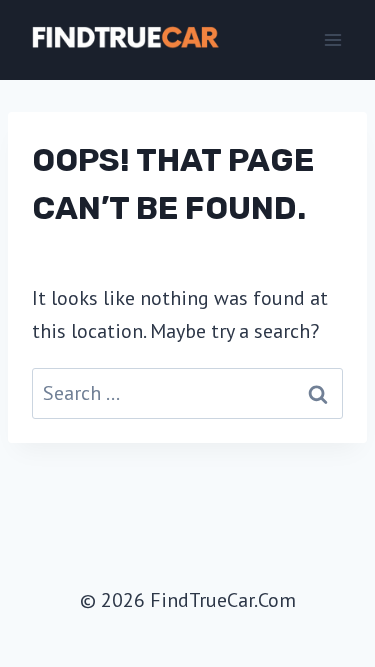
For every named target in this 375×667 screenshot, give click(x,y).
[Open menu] (332, 39)
